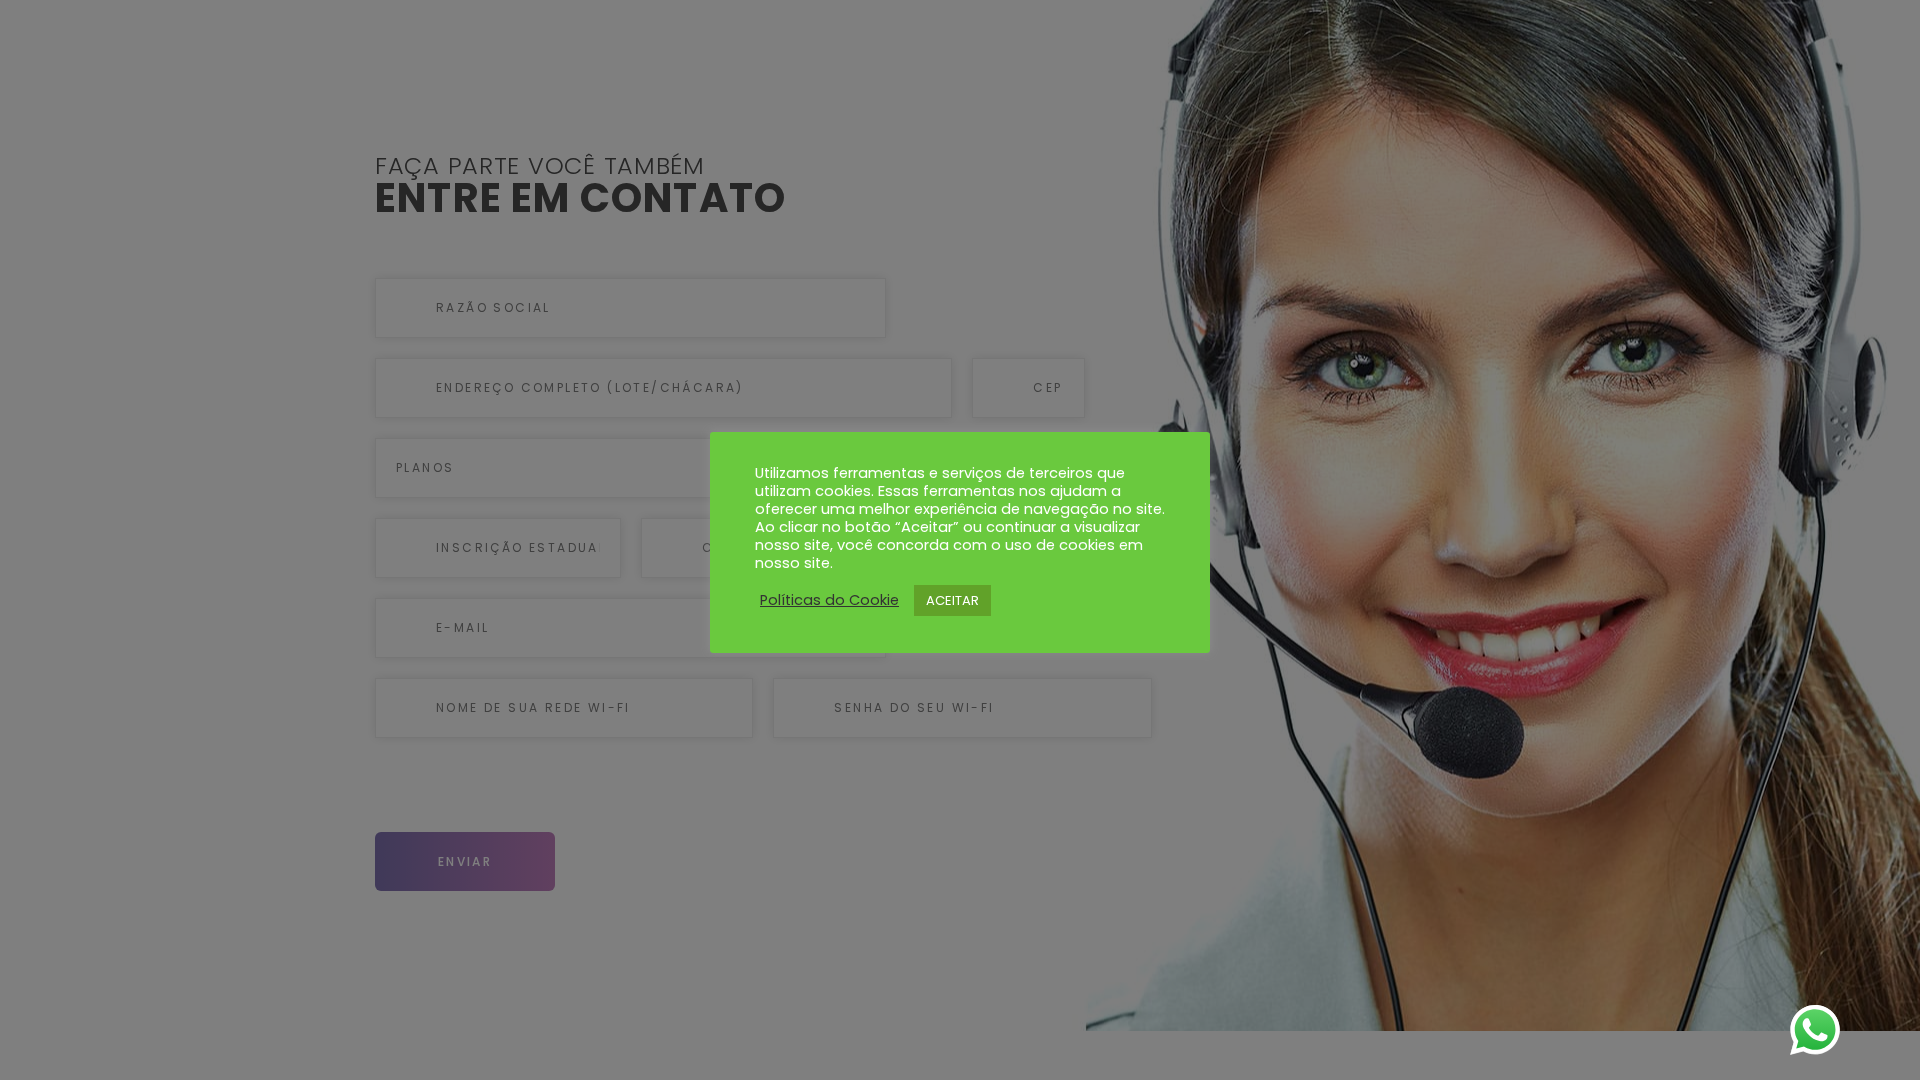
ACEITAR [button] (952, 600)
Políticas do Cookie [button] (829, 600)
